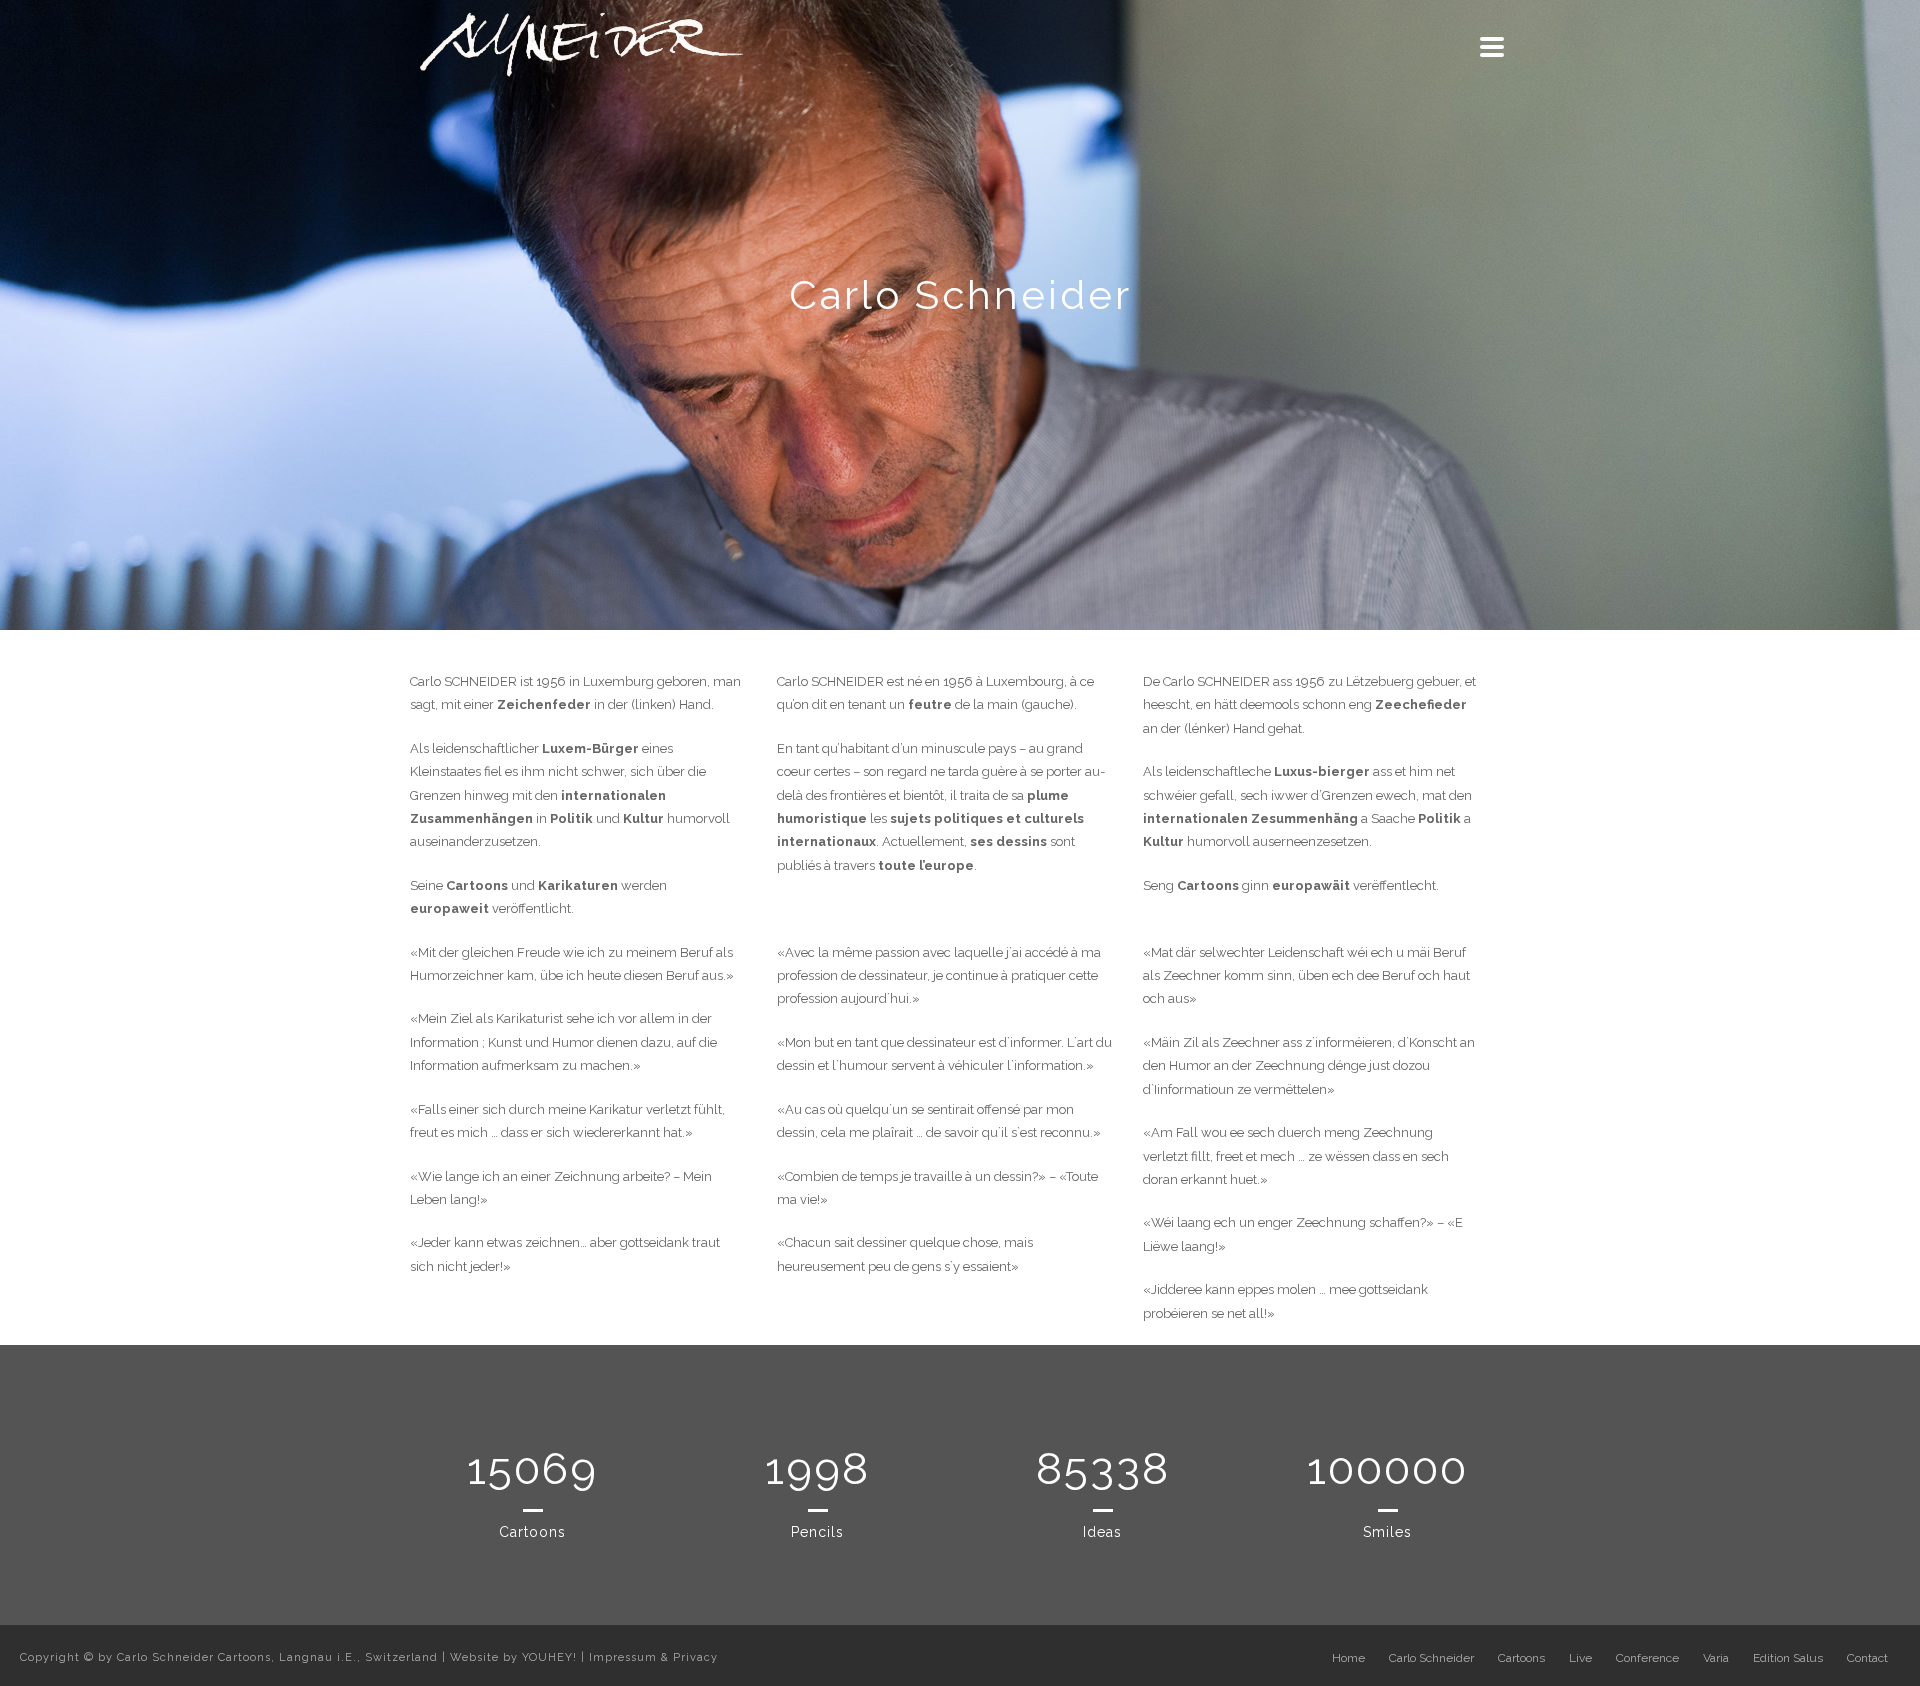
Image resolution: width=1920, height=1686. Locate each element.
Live (1580, 1658)
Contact (1867, 1658)
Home (1348, 1658)
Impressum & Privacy (653, 1657)
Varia (1716, 1658)
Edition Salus (1788, 1658)
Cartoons (1521, 1658)
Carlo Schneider (1431, 1658)
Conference (1647, 1658)
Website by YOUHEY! (513, 1657)
